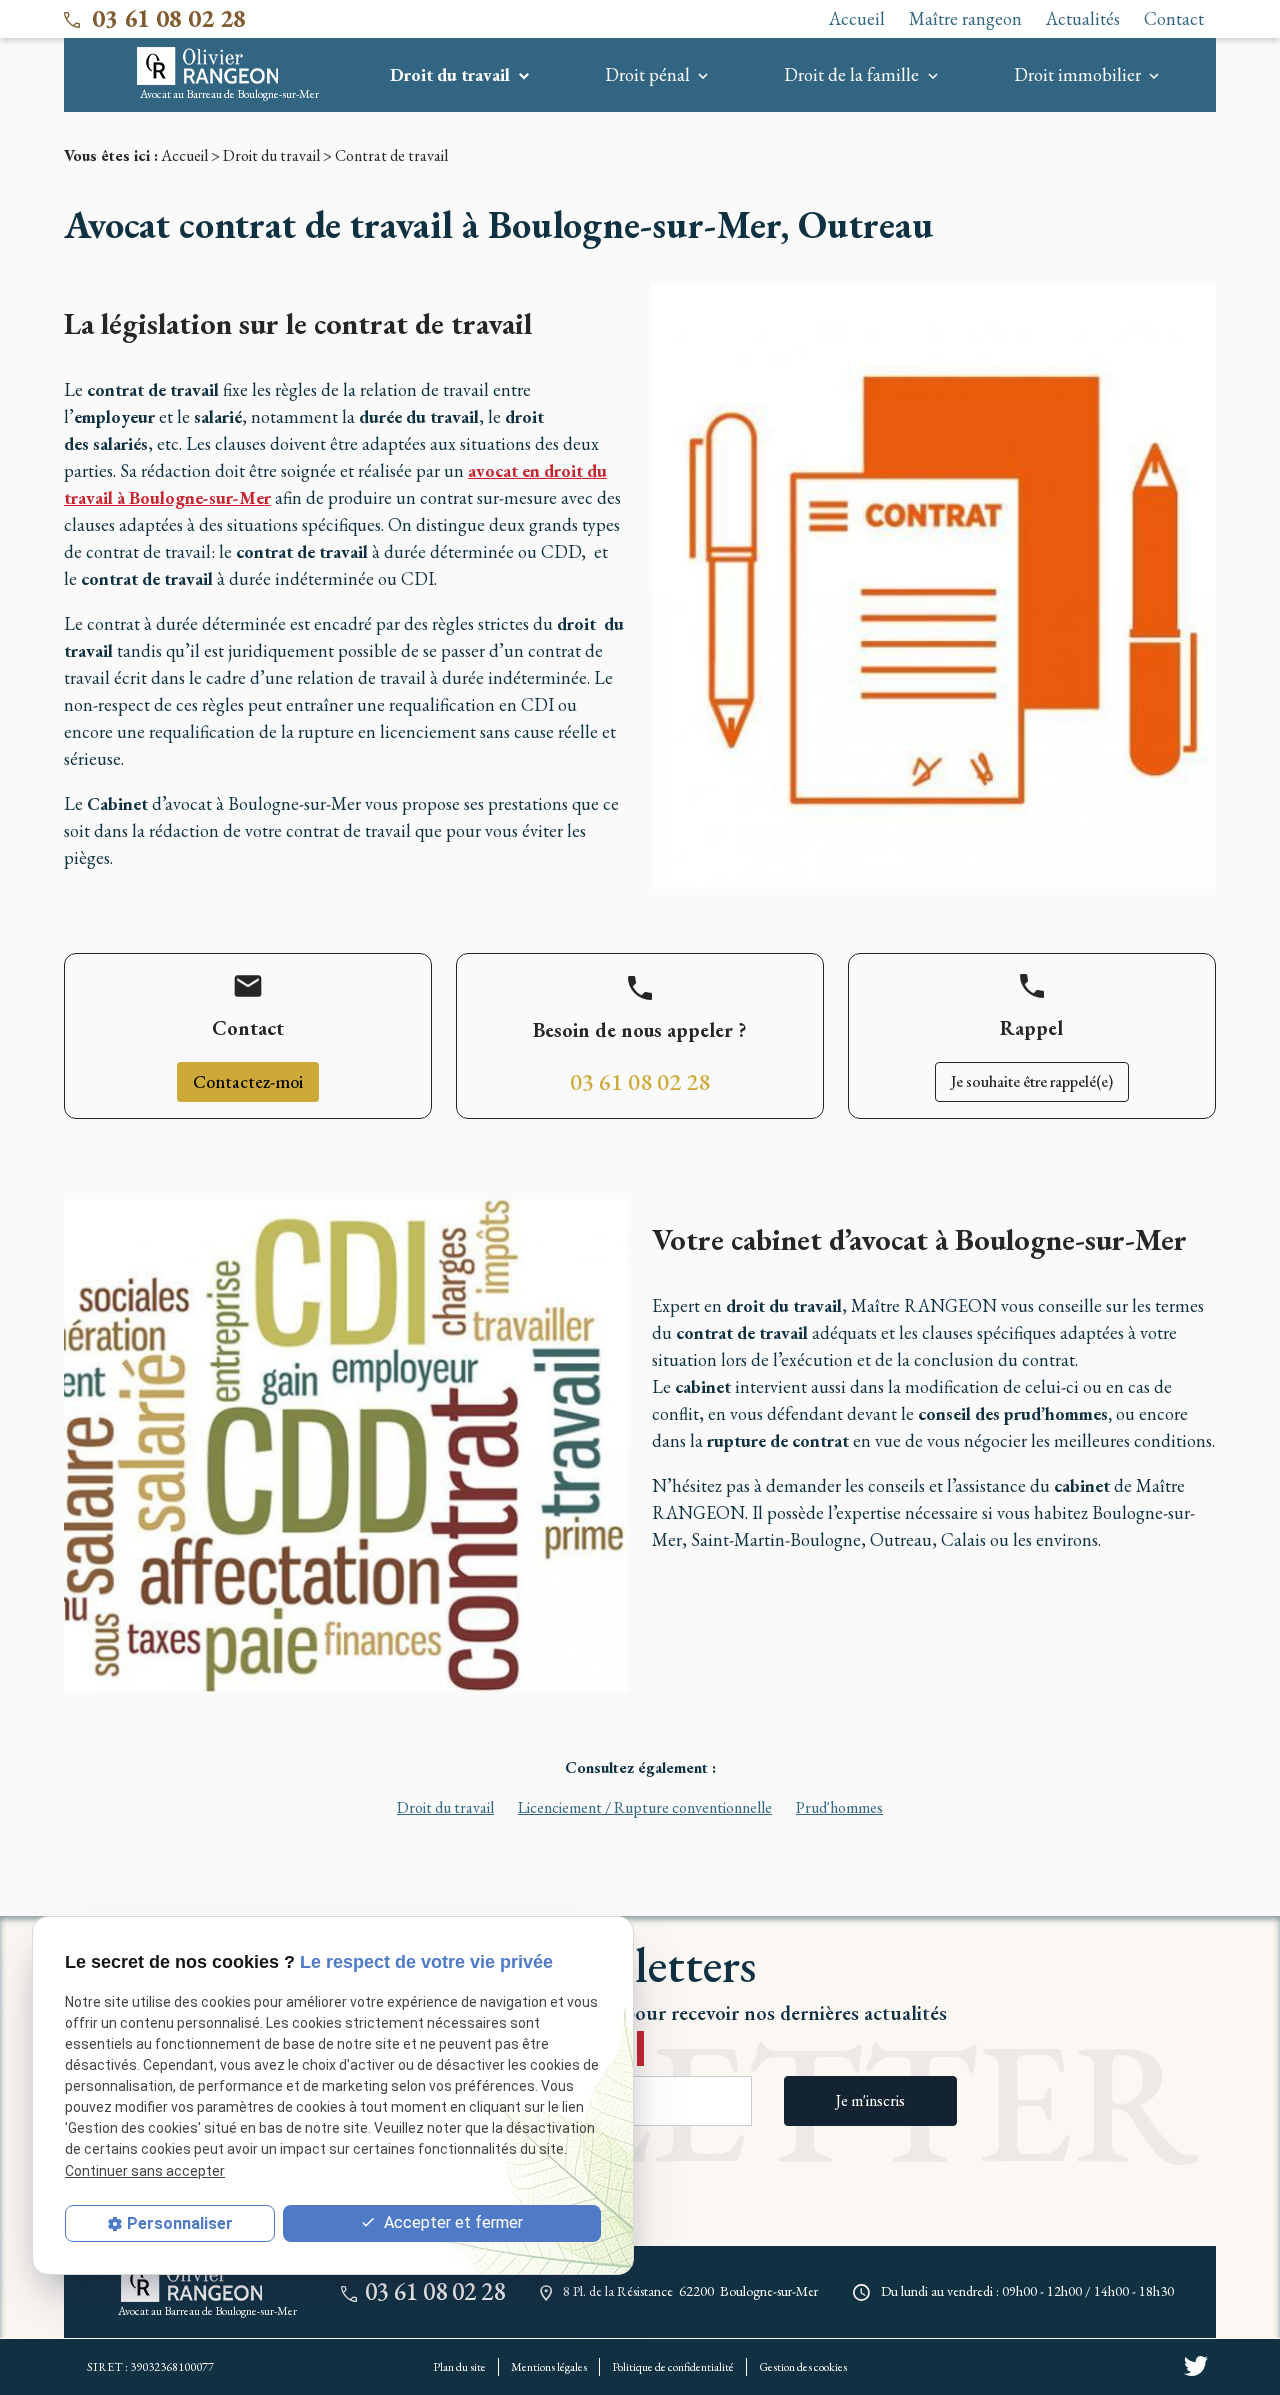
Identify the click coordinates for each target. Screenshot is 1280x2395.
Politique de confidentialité (673, 2367)
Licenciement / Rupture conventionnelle (645, 1807)
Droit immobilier (1077, 74)
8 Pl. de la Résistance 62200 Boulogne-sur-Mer (690, 2291)
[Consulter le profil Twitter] (1200, 2365)
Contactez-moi (248, 1081)
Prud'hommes (839, 1807)
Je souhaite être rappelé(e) (1032, 1081)
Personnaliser (180, 2223)
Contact (1174, 18)
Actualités (1083, 18)
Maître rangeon (965, 18)
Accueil (857, 18)
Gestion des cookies (803, 2367)
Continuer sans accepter (145, 2171)
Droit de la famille (851, 74)
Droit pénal (647, 74)
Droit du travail (450, 74)
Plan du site (459, 2367)
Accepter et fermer (451, 2222)
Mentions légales (549, 2367)
